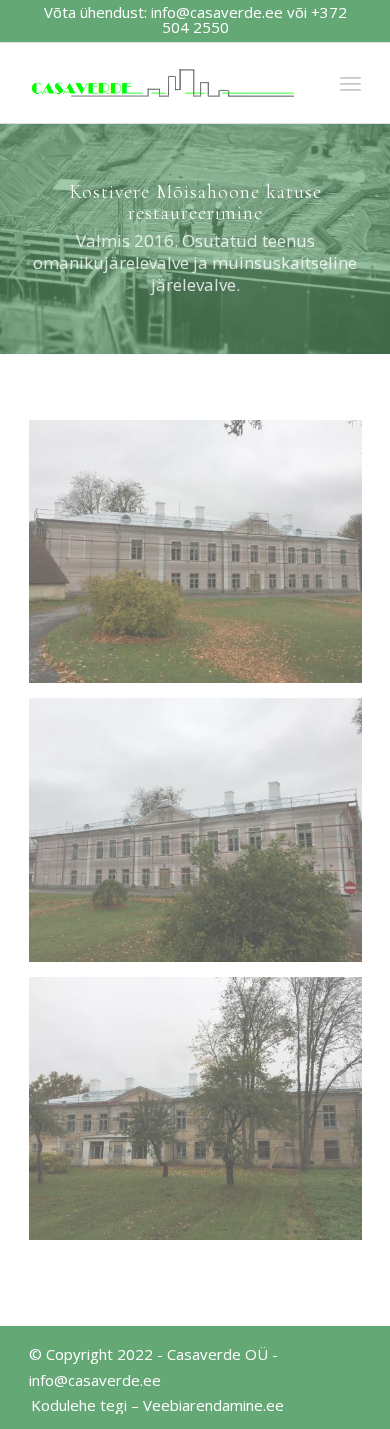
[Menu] (350, 83)
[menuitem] (152, 1405)
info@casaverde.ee (217, 12)
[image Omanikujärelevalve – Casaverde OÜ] (203, 559)
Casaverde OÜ (217, 1354)
